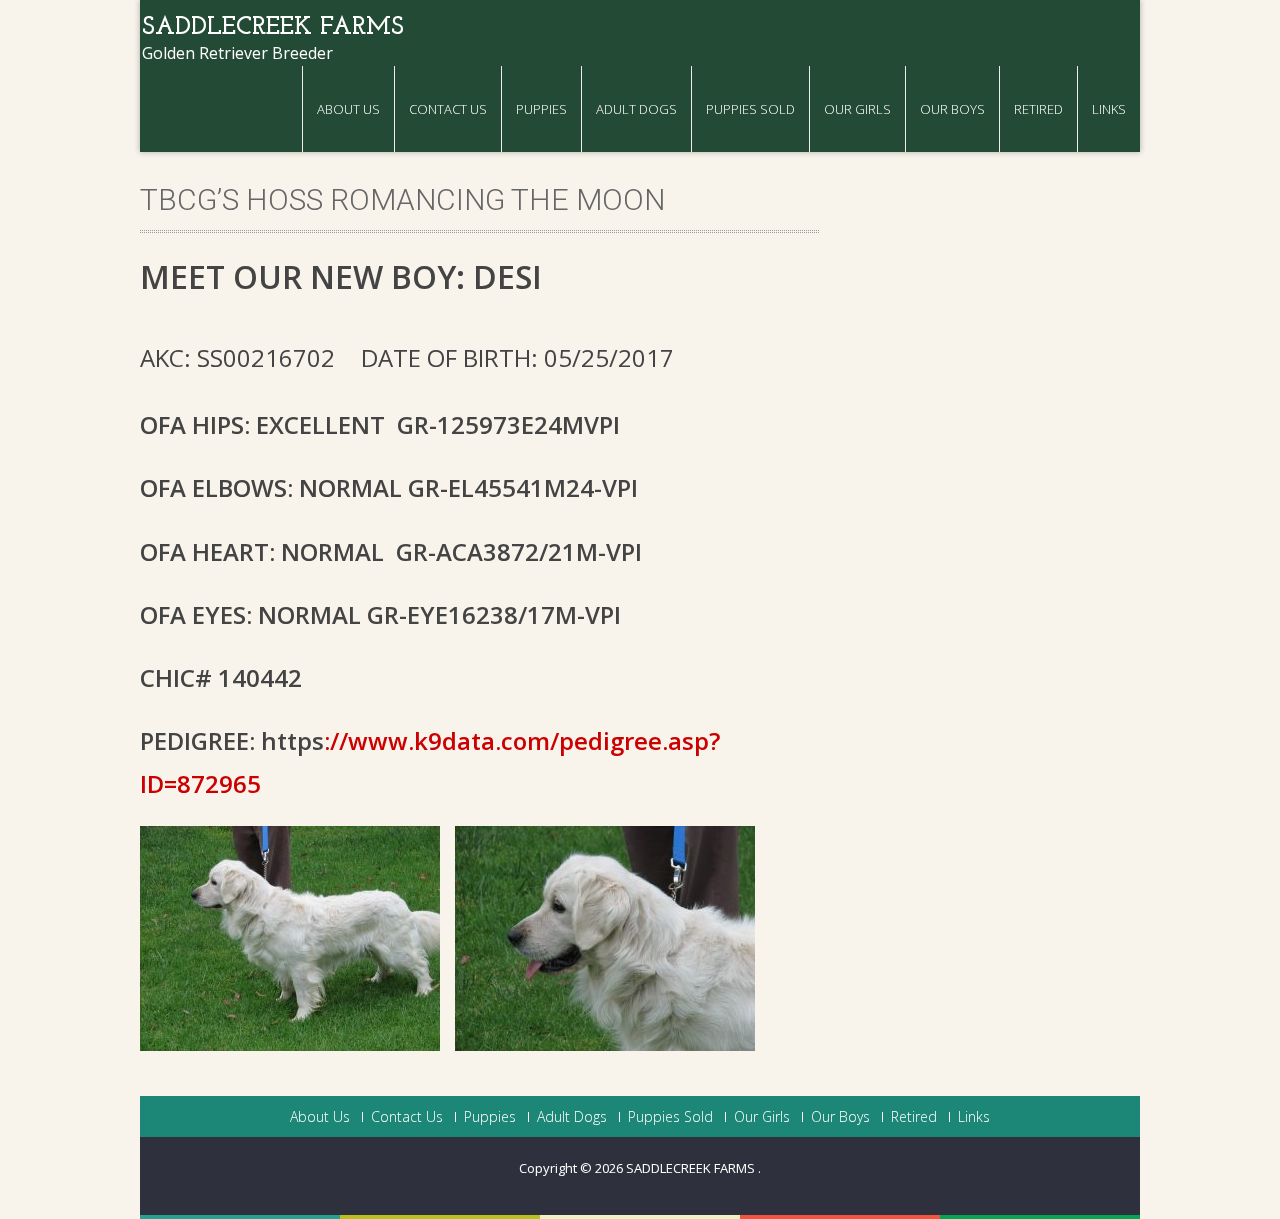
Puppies (541, 109)
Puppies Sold (750, 109)
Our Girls (857, 109)
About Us (348, 109)
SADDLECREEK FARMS (692, 1168)
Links (1109, 109)
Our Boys (952, 109)
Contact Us (448, 109)
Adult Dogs (636, 109)
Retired (1038, 109)
